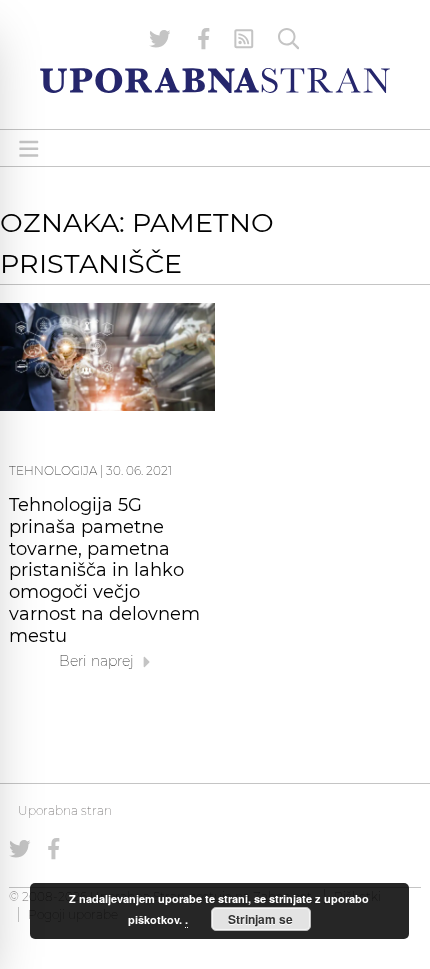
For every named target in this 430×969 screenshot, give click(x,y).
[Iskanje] (289, 39)
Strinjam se (260, 919)
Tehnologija (53, 470)
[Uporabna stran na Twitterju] (160, 39)
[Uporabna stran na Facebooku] (204, 39)
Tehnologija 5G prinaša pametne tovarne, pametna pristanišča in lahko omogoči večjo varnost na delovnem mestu (104, 570)
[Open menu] (29, 148)
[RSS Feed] (244, 39)
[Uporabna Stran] (215, 80)
